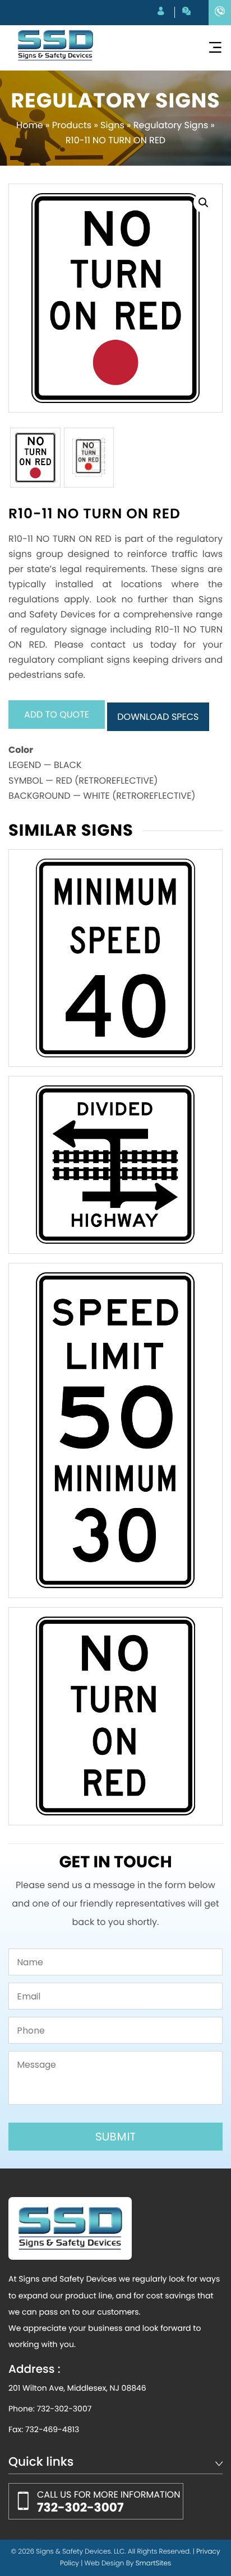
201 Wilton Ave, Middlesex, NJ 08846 (77, 2388)
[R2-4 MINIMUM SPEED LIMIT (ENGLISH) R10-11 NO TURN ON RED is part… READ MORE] (115, 958)
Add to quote (57, 715)
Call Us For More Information (108, 2502)
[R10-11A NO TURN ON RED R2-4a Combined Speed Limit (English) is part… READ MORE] (115, 1716)
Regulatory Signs (171, 125)
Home (30, 125)
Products (72, 125)
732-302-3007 (64, 2409)
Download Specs (158, 717)
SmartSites (153, 2563)
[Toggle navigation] (215, 48)
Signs (112, 125)
